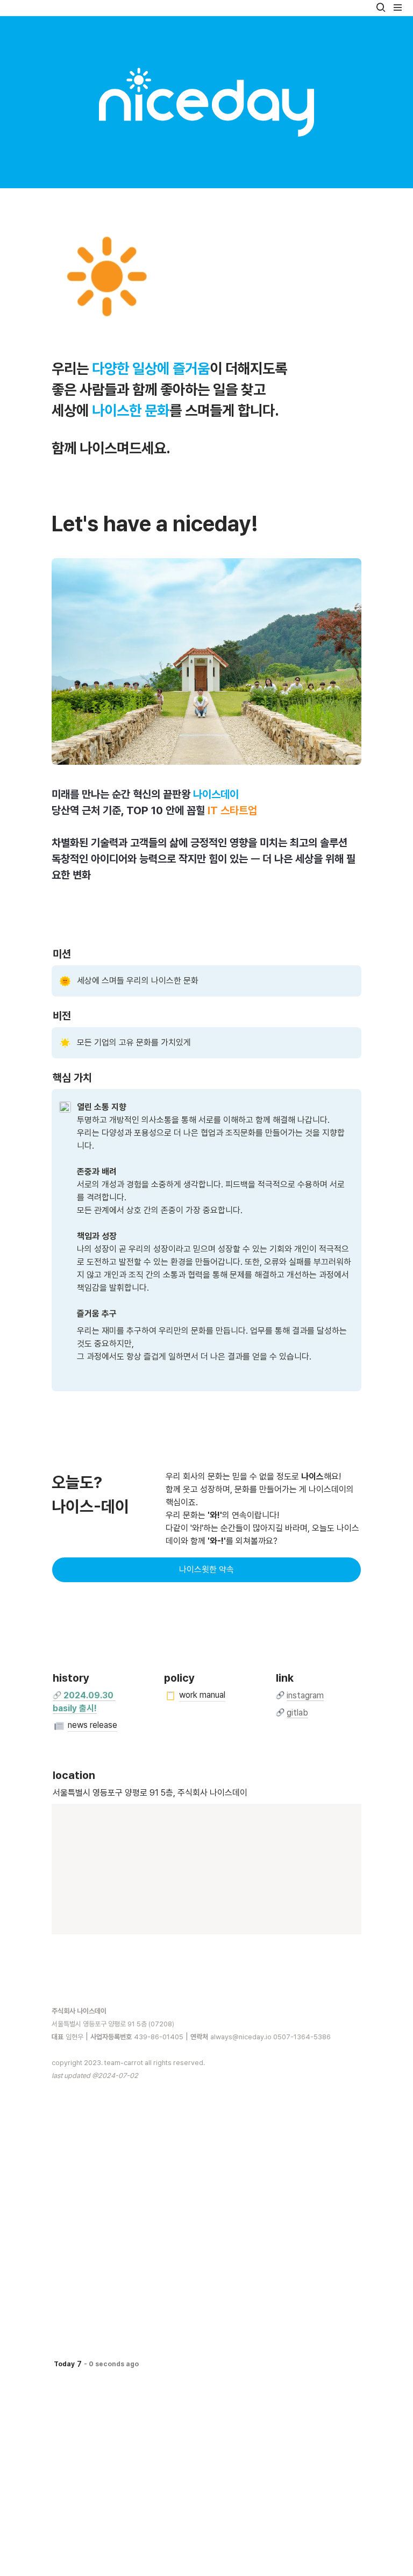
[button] (381, 8)
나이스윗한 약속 (206, 1570)
